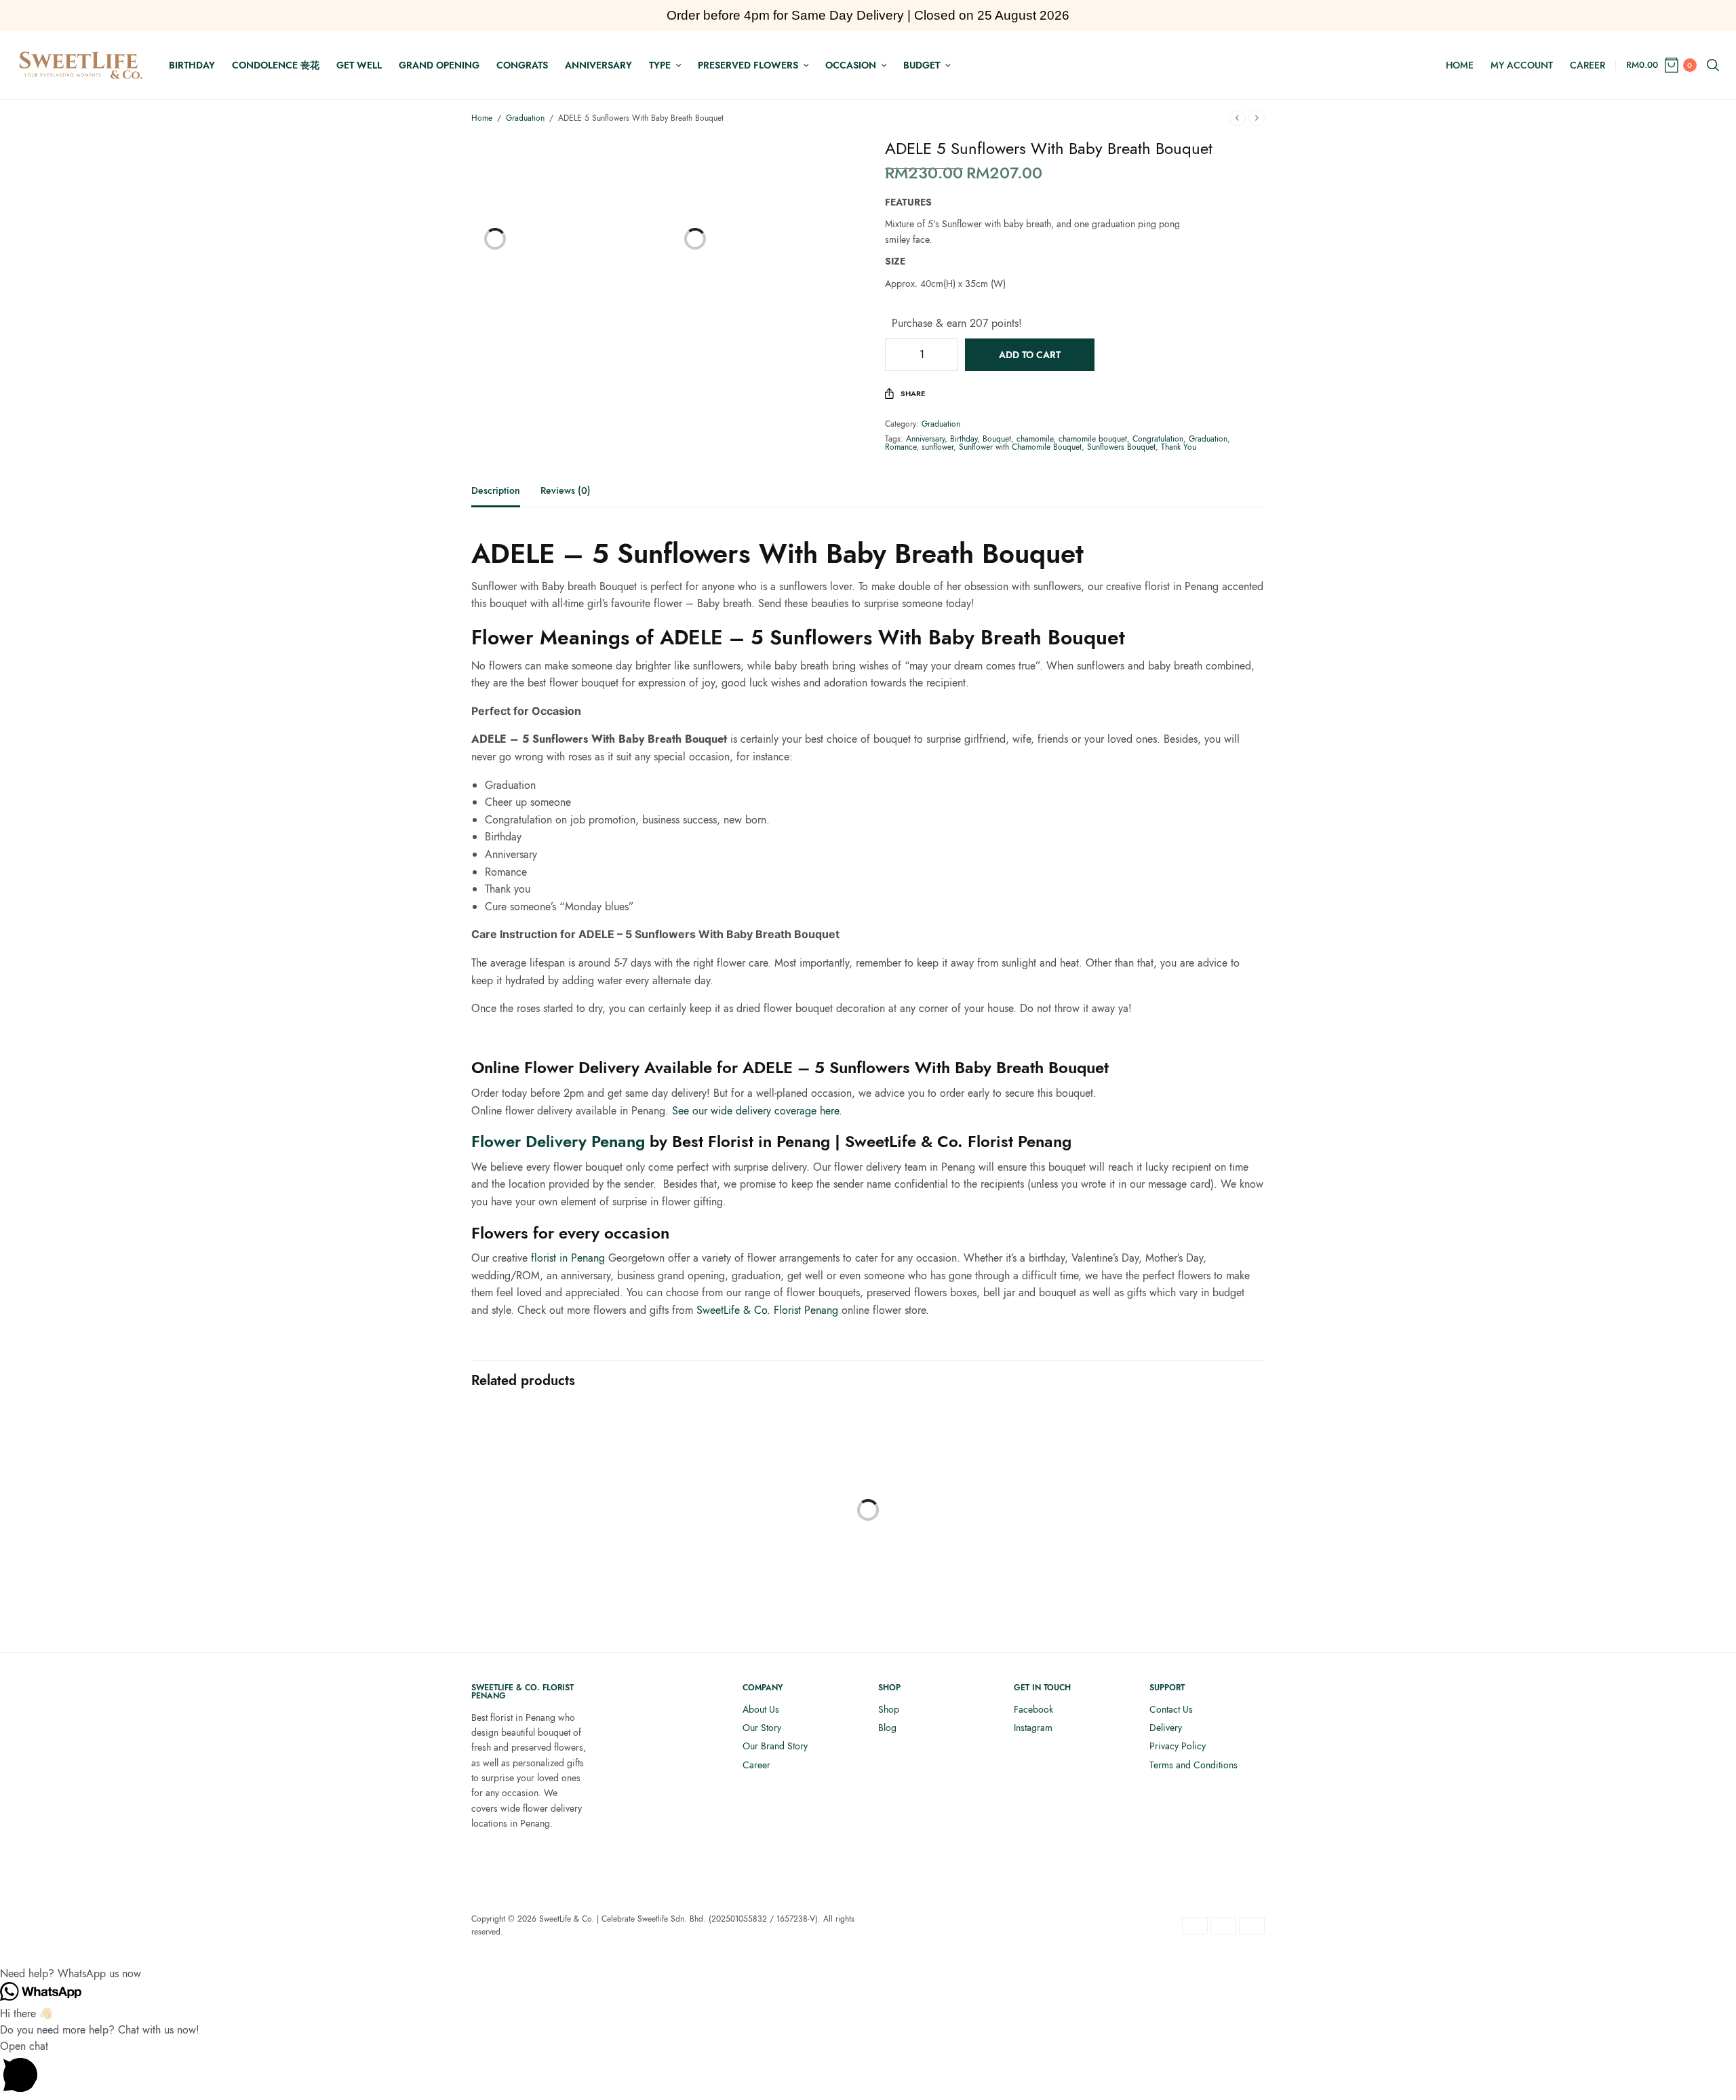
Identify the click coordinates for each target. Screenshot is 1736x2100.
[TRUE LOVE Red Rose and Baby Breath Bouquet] (1173, 1500)
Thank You (1179, 447)
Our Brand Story (775, 1746)
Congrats (522, 65)
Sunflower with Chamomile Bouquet (1020, 447)
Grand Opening (439, 65)
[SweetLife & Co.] (81, 65)
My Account (1522, 65)
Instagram (1033, 1728)
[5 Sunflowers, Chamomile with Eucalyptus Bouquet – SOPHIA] (563, 1500)
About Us (761, 1709)
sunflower (938, 447)
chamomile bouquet (1093, 439)
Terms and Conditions (1193, 1765)
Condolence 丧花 (276, 65)
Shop (889, 1709)
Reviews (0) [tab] (566, 491)
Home (1460, 65)
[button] (868, 1974)
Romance (901, 447)
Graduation (525, 118)
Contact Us (1171, 1709)
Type (660, 65)
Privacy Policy (1178, 1746)
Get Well (359, 65)
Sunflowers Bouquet (1121, 447)
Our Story (762, 1728)
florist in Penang (568, 1258)
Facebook (1033, 1709)
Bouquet (997, 439)
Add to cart (1030, 355)
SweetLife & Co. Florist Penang (767, 1310)
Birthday (192, 65)
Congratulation (1158, 439)
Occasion (851, 65)
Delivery (1166, 1728)
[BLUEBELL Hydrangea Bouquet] (970, 1500)
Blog (887, 1728)
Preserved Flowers (748, 65)
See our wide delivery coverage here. (757, 1111)
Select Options (563, 1599)
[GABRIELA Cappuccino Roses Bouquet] (766, 1500)
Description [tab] (496, 491)
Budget (922, 65)
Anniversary (598, 65)
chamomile (1035, 439)
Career (1587, 65)
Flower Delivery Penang (558, 1141)
